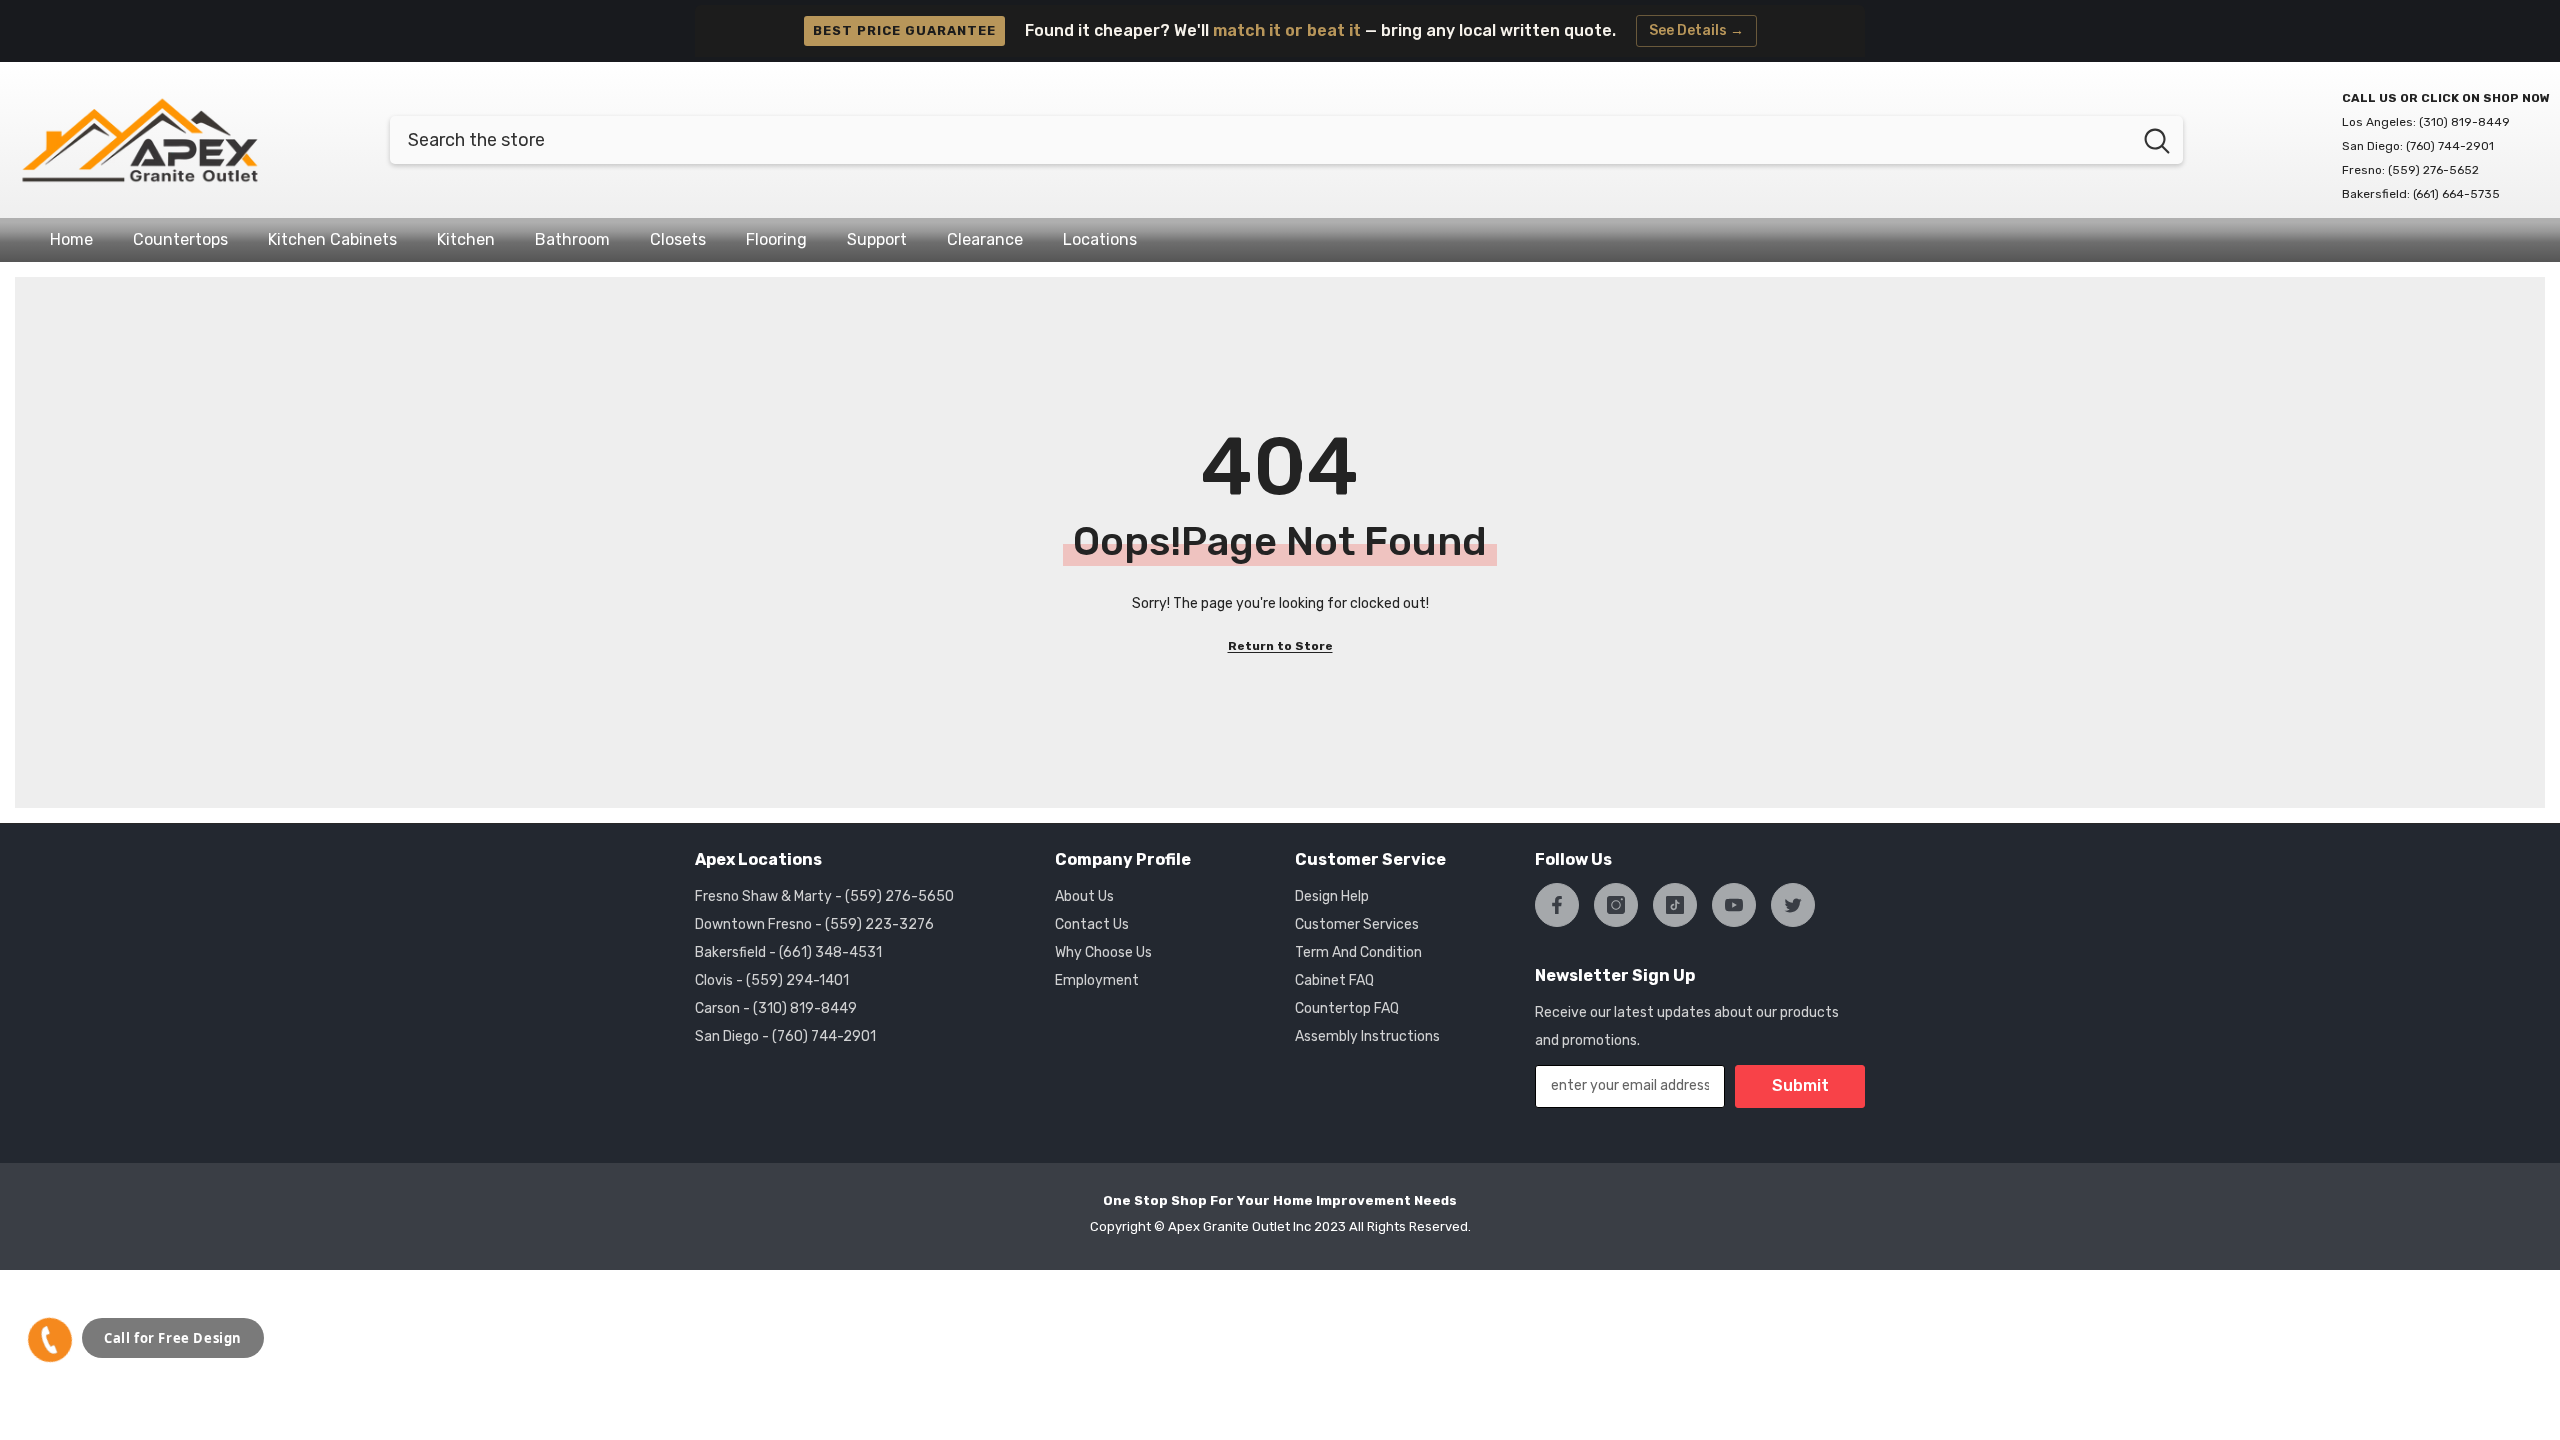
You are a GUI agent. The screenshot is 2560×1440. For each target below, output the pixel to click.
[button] (50, 1340)
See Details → (1696, 30)
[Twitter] (1793, 905)
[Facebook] (1557, 905)
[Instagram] (1616, 905)
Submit (1800, 1085)
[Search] (1286, 140)
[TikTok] (1675, 905)
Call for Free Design (173, 1338)
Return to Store (1280, 646)
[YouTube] (1734, 905)
